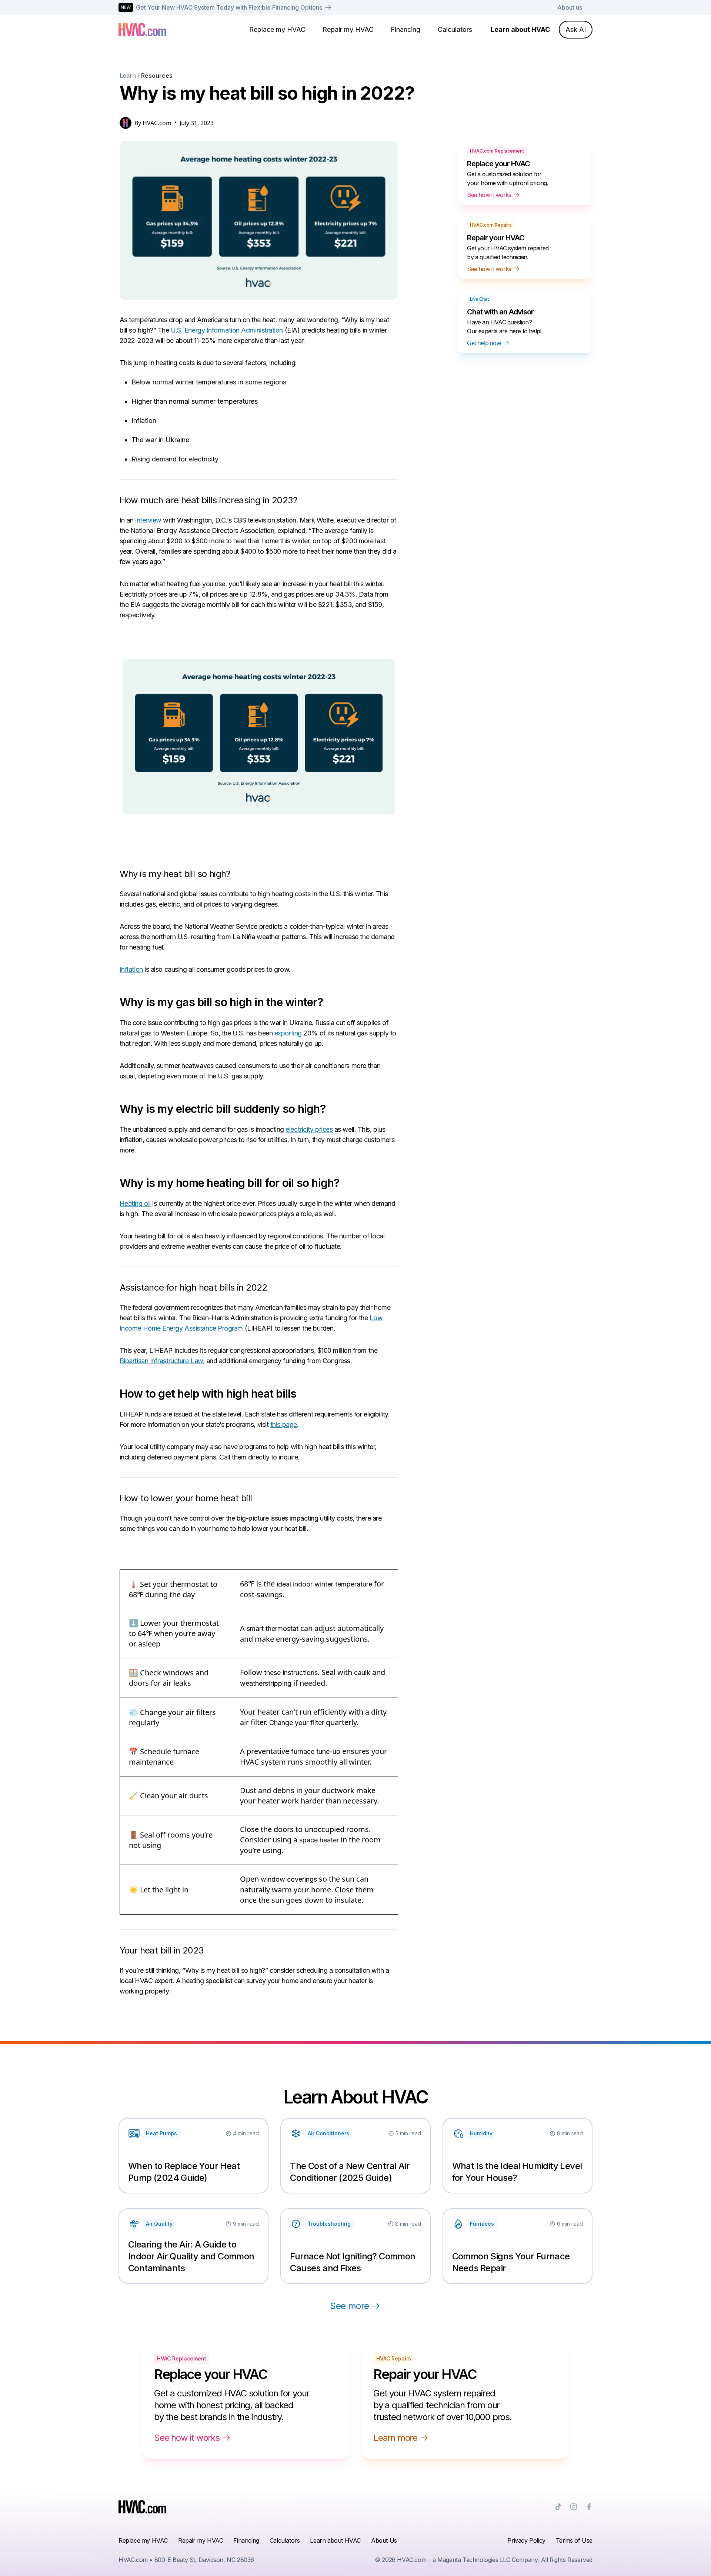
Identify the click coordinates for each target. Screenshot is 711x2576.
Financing (405, 29)
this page (284, 1424)
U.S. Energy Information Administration (227, 330)
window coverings (289, 1879)
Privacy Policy (526, 2540)
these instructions (291, 1673)
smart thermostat (273, 1629)
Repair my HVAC (348, 29)
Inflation (131, 969)
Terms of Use (574, 2540)
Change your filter (297, 1723)
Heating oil (135, 1203)
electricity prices (309, 1129)
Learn (128, 76)
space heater (319, 1840)
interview (148, 520)
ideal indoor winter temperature (324, 1584)
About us (570, 7)
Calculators (455, 29)
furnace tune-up (316, 1751)
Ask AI (576, 29)
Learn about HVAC (520, 29)
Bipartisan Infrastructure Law (161, 1361)
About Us (384, 2540)
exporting (288, 1033)
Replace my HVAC (277, 29)
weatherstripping (266, 1683)
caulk (362, 1673)
